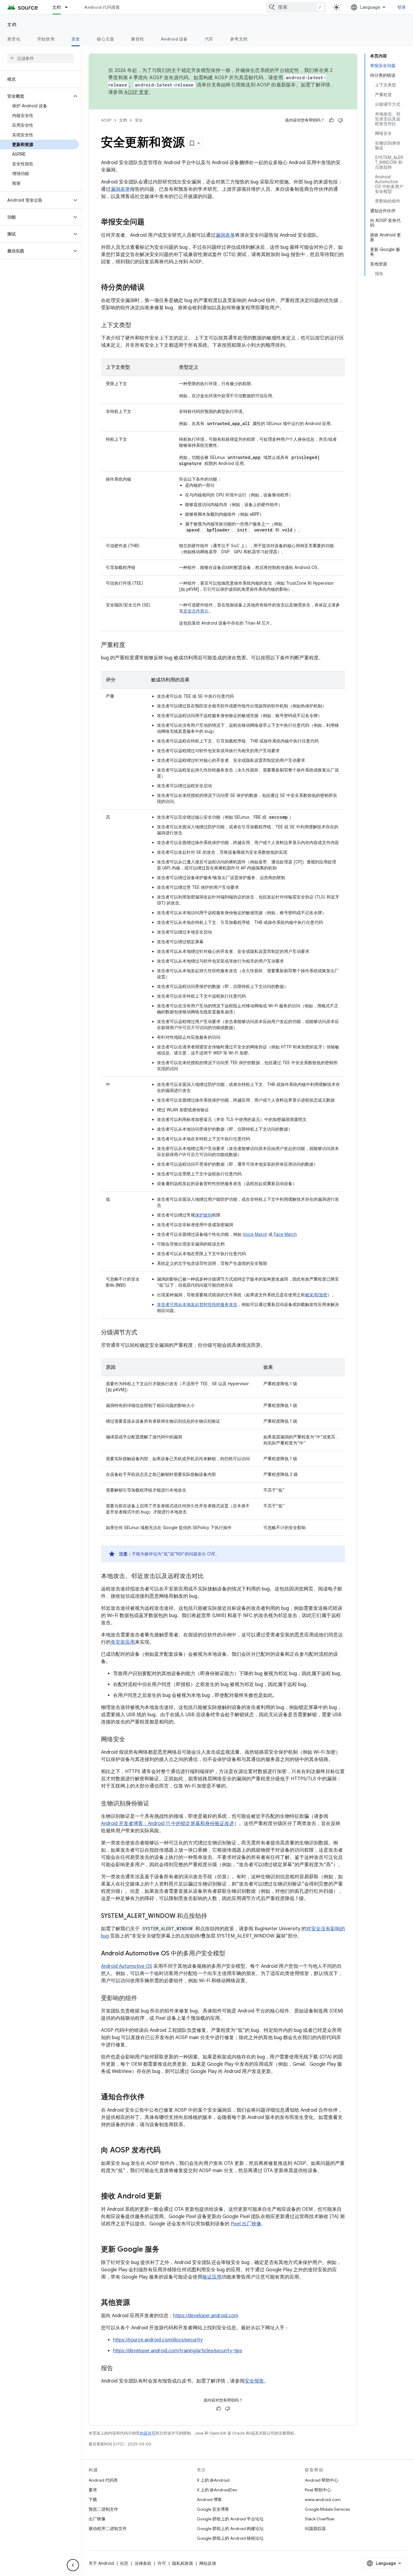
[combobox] (296, 7)
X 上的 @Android (213, 2480)
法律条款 (143, 2563)
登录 (402, 7)
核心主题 (105, 39)
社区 (124, 2563)
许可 (162, 2563)
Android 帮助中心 (322, 2480)
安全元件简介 (196, 611)
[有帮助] (331, 120)
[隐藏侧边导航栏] (73, 2565)
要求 (93, 2490)
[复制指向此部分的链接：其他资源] (136, 2303)
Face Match (285, 1234)
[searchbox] (41, 58)
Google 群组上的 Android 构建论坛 (230, 2529)
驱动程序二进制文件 (108, 2529)
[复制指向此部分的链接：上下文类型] (137, 326)
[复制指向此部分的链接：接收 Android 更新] (168, 2197)
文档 (57, 7)
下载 (93, 2500)
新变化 (14, 39)
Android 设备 (174, 39)
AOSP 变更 (137, 92)
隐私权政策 (183, 2563)
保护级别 (203, 1215)
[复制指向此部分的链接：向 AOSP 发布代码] (167, 2151)
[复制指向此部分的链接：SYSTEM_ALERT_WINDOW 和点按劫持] (213, 1916)
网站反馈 (208, 2563)
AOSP (106, 120)
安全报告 (254, 2381)
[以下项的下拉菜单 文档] (69, 7)
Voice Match (255, 1234)
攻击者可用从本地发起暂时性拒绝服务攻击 (197, 1304)
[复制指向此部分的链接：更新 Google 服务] (165, 2250)
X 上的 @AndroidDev (217, 2490)
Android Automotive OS (127, 1966)
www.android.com (323, 2500)
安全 (76, 39)
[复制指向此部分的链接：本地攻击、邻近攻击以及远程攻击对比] (210, 1577)
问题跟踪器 (315, 2529)
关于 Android (101, 2563)
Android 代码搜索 (102, 7)
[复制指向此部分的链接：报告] (119, 2369)
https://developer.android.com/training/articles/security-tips (178, 2351)
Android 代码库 (103, 2480)
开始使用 (46, 39)
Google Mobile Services (327, 2509)
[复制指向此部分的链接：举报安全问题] (151, 223)
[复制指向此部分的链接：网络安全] (131, 1740)
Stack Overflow (320, 2519)
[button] (36, 96)
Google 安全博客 (213, 2509)
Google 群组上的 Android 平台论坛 (230, 2519)
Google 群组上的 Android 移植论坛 (230, 2538)
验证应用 (212, 2277)
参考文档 (239, 39)
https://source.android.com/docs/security (158, 2340)
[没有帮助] (340, 120)
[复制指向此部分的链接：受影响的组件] (143, 1999)
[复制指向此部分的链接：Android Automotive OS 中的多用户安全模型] (231, 1954)
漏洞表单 (120, 189)
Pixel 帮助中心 (318, 2490)
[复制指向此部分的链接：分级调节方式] (143, 1333)
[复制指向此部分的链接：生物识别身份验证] (155, 1804)
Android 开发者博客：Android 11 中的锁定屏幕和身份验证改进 (167, 1824)
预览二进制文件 (103, 2509)
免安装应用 (123, 1642)
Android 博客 (209, 2500)
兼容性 (137, 39)
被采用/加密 (316, 1295)
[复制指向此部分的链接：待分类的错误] (151, 288)
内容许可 (148, 2433)
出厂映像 (97, 2519)
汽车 (209, 39)
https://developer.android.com (206, 2316)
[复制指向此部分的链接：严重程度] (131, 645)
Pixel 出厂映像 (246, 2224)
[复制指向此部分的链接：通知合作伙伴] (151, 2097)
